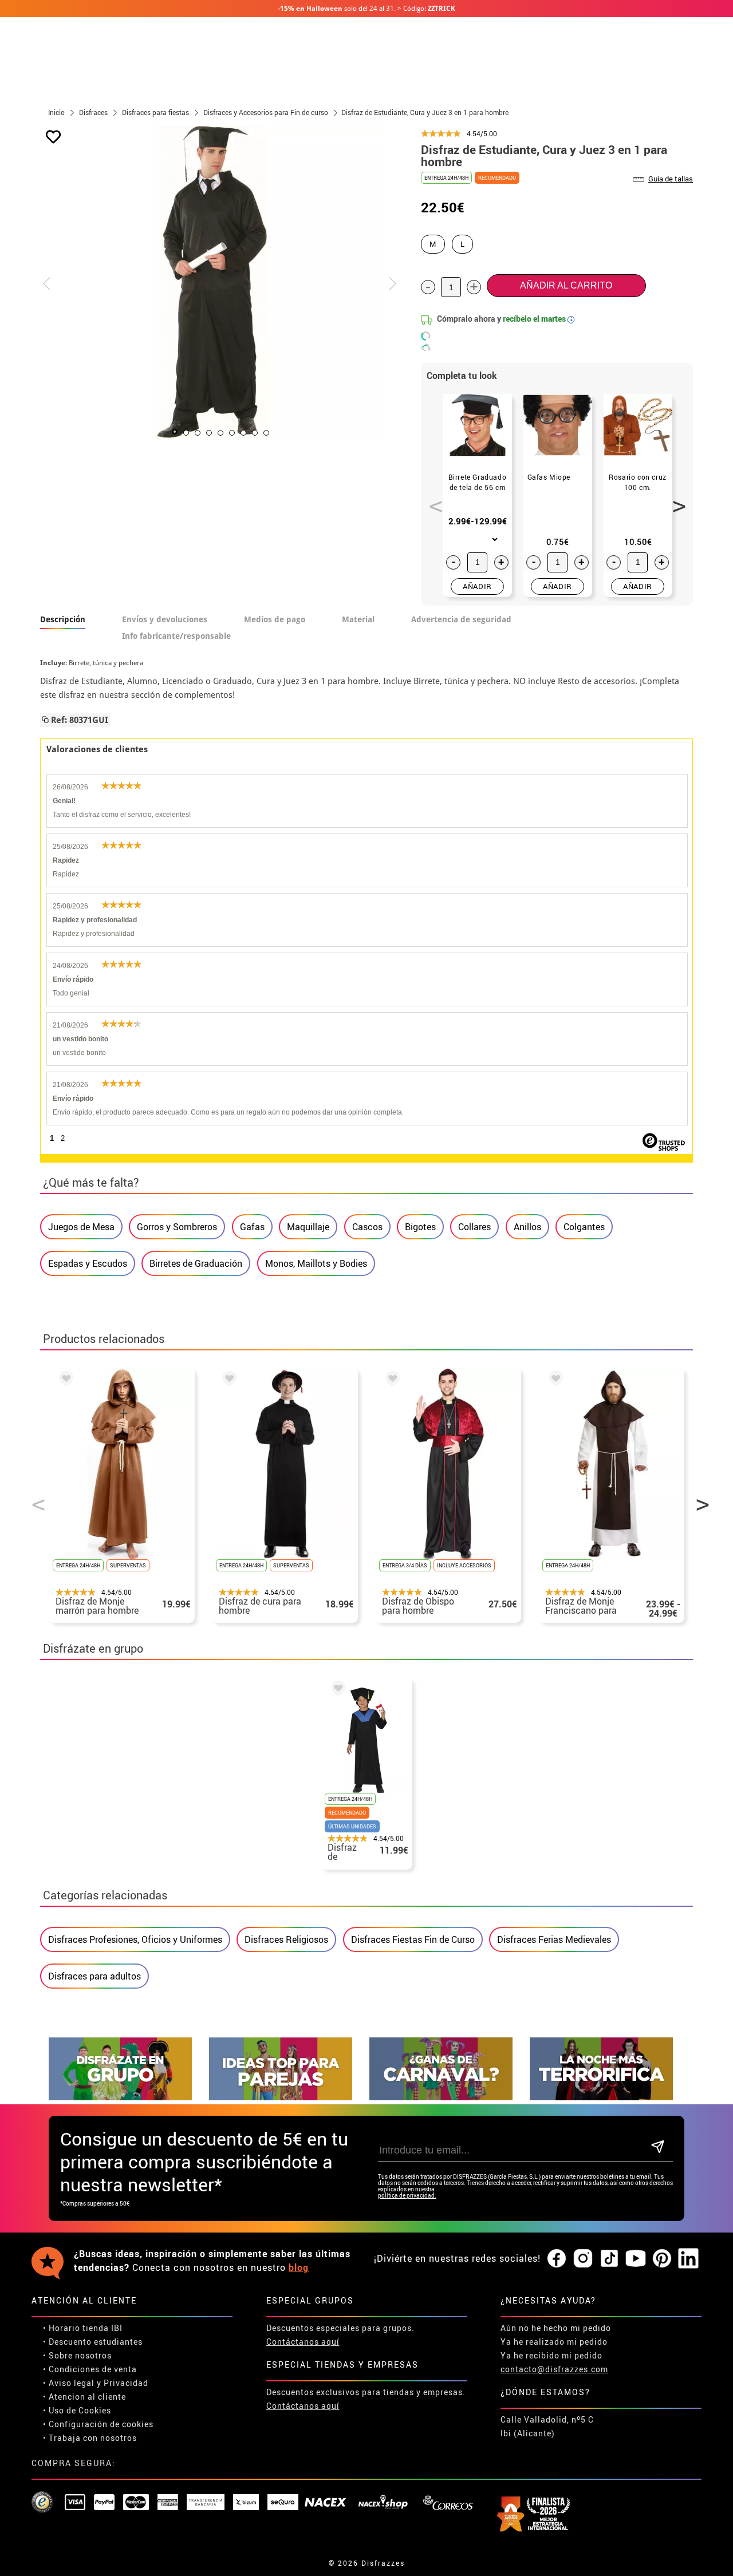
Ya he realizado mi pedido (554, 2342)
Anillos (527, 1227)
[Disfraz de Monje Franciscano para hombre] (554, 1380)
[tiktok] (609, 2259)
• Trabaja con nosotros (90, 2438)
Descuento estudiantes (96, 2342)
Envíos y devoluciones (165, 619)
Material (358, 619)
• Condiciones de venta (90, 2369)
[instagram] (583, 2259)
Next (675, 500)
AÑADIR (477, 586)
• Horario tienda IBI (83, 2328)
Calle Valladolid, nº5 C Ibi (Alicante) (547, 2426)
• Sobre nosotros (77, 2355)
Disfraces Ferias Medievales (554, 1939)
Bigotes (420, 1227)
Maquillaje (308, 1227)
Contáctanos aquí (303, 2342)
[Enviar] (658, 2148)
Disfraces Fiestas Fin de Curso (413, 1939)
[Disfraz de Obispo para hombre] (391, 1380)
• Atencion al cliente (84, 2397)
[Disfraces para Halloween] (601, 2097)
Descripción (63, 619)
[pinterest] (662, 2259)
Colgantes (584, 1227)
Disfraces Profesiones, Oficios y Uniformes (135, 1939)
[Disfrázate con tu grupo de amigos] (120, 2097)
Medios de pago (275, 619)
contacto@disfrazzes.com (554, 2369)
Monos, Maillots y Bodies (316, 1263)
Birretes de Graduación (196, 1263)
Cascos (367, 1227)
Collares (474, 1227)
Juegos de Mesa (81, 1227)
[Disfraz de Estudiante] (336, 1690)
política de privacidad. (407, 2196)
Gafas (252, 1227)
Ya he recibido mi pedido (551, 2355)
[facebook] (557, 2259)
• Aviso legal (69, 2383)
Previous (432, 500)
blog (299, 2267)
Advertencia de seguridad (461, 619)
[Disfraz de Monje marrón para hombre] (64, 1380)
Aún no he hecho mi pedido (556, 2328)
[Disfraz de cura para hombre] (227, 1380)
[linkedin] (688, 2259)
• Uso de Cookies (77, 2410)
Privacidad (126, 2383)
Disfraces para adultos (94, 1976)
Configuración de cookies (101, 2424)
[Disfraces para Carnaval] (441, 2097)
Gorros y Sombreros (177, 1227)
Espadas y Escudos (88, 1263)
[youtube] (636, 2259)
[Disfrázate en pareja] (281, 2097)
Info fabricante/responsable (176, 636)
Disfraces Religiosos (286, 1939)
